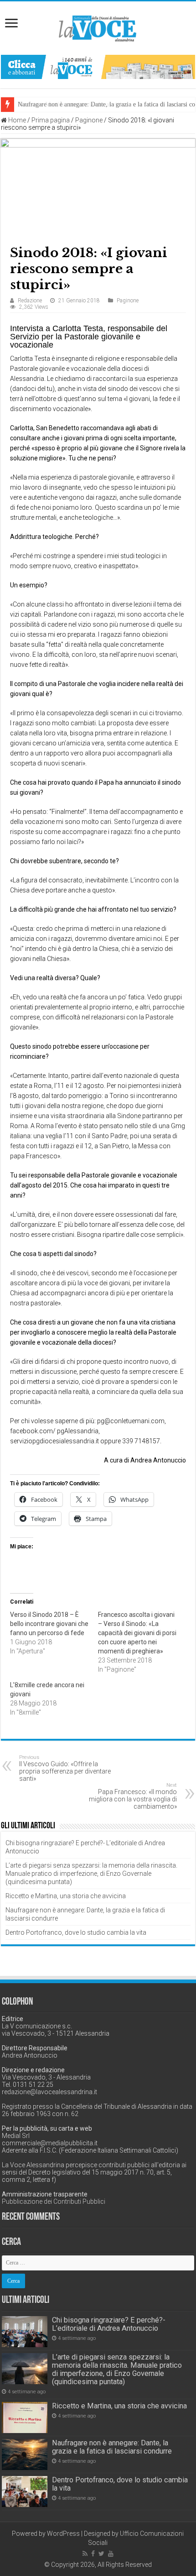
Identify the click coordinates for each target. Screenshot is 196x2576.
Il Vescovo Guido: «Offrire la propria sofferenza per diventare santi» (65, 1768)
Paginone (89, 120)
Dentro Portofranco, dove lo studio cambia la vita (76, 1932)
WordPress (63, 2534)
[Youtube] (111, 2554)
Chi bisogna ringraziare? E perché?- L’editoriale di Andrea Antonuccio (109, 2324)
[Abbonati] (98, 66)
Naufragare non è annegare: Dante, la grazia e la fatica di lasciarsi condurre (112, 2447)
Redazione (30, 301)
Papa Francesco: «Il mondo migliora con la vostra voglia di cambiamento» (133, 1796)
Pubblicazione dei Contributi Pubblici (54, 2201)
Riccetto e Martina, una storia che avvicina (66, 1896)
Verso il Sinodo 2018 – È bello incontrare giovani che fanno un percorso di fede (49, 1624)
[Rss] (85, 2554)
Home (16, 120)
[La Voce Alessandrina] (98, 27)
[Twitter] (101, 2554)
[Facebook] (93, 2554)
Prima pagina (51, 120)
